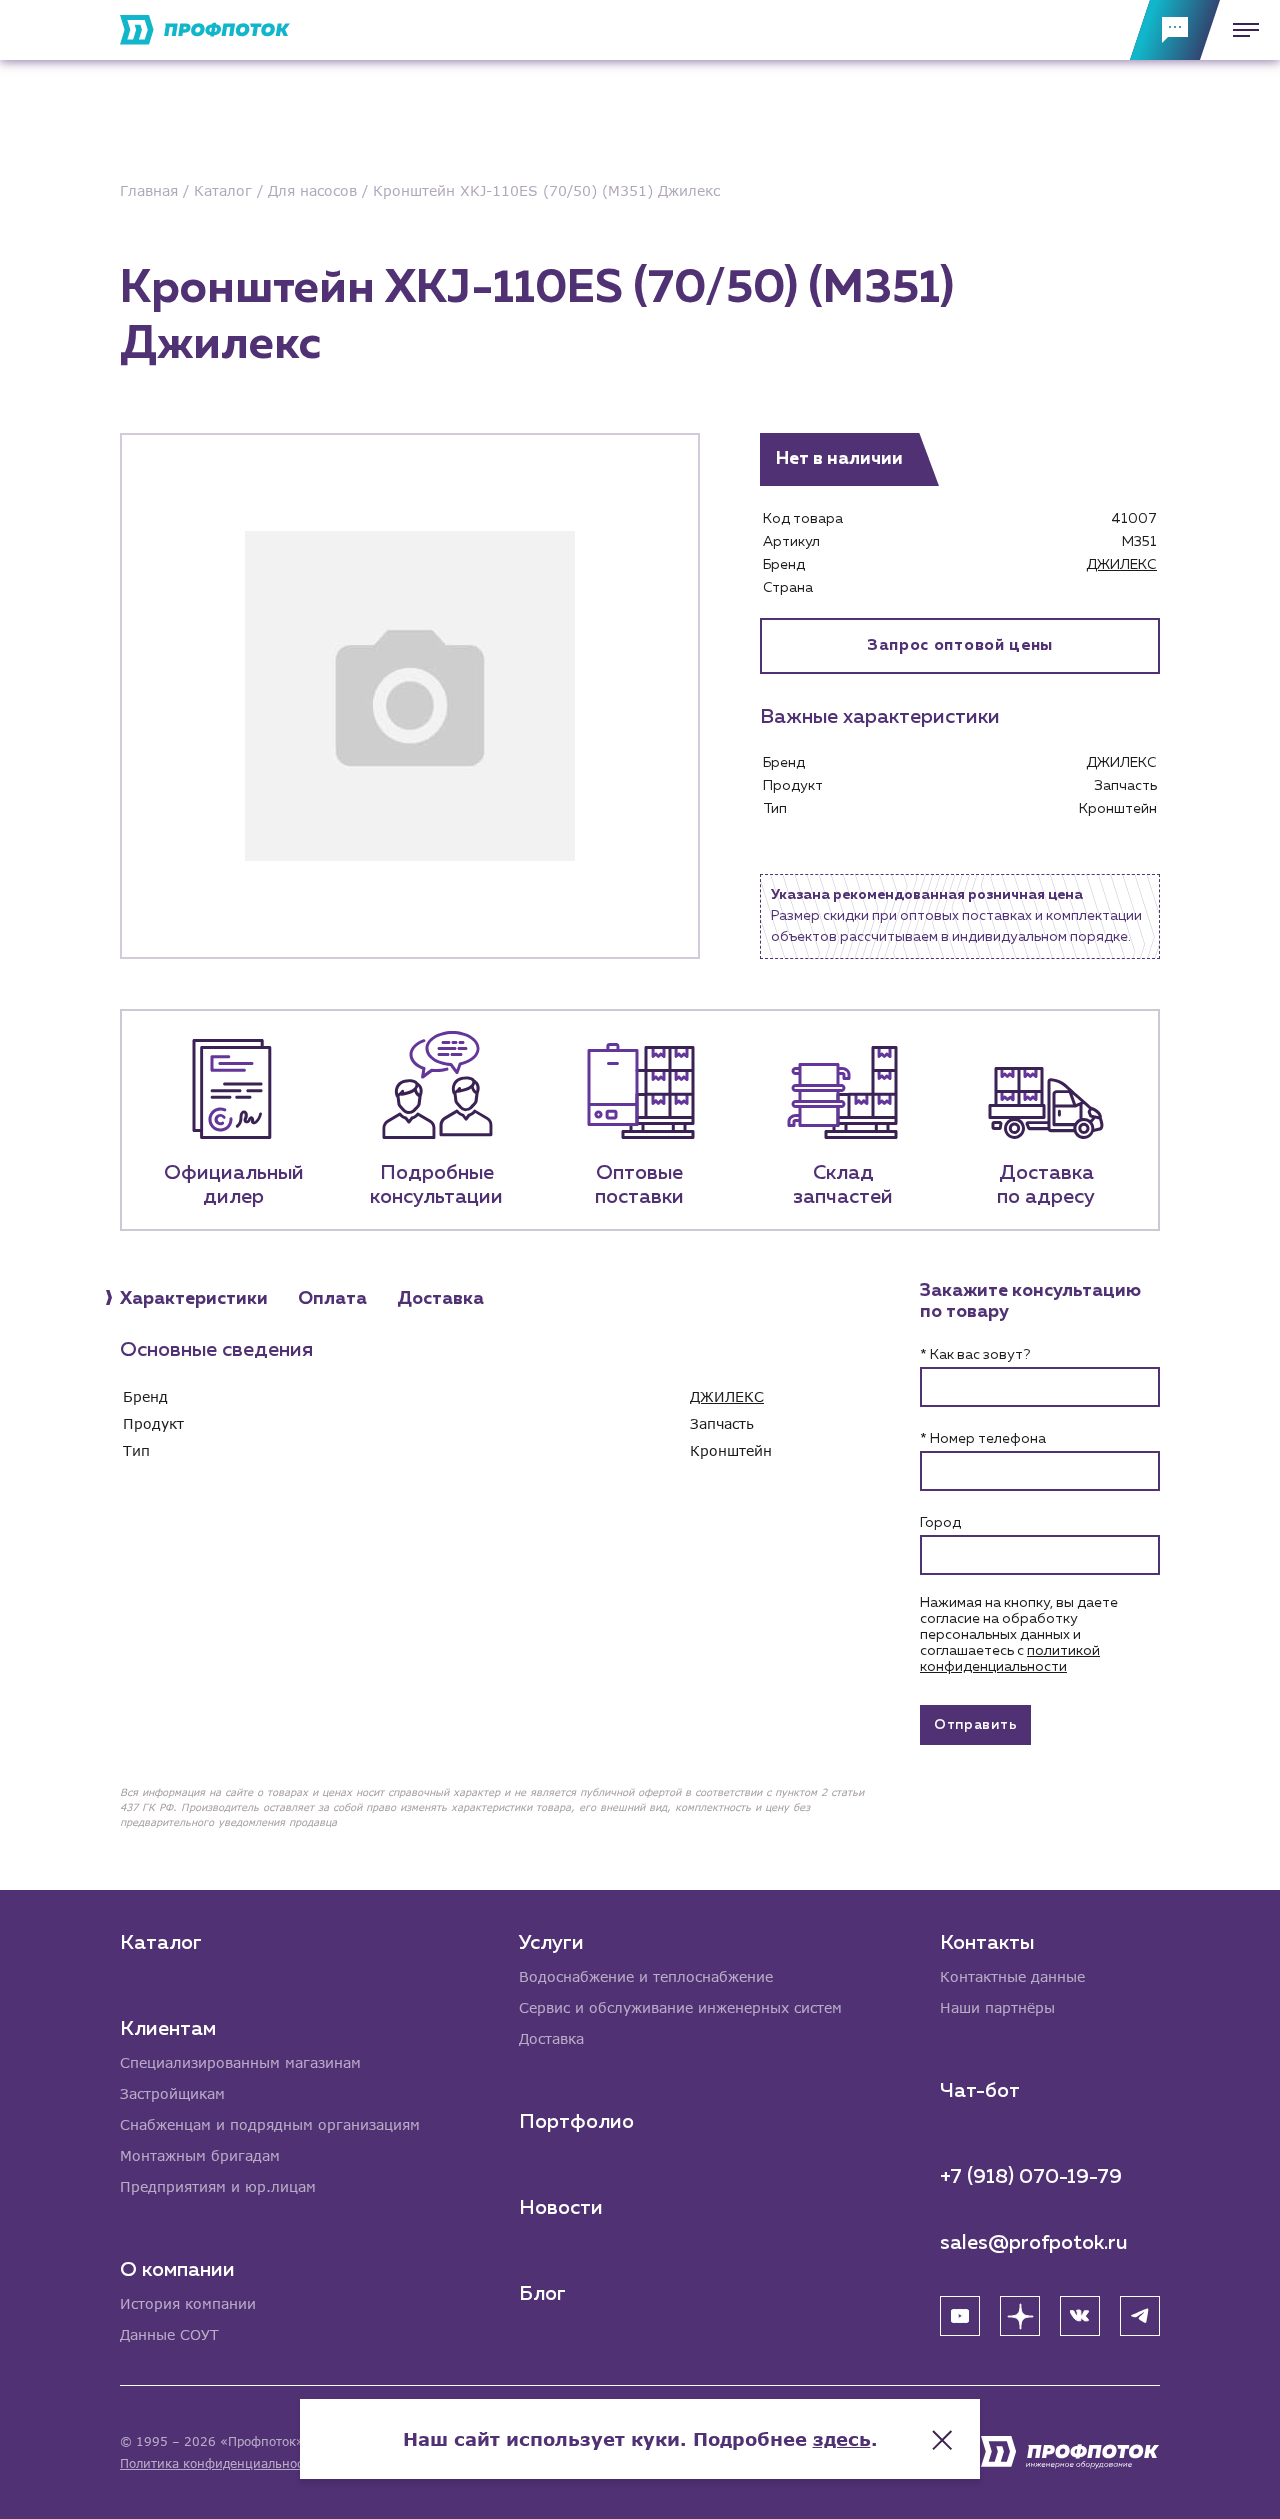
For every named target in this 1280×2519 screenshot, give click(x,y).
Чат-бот (980, 2091)
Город (940, 1523)
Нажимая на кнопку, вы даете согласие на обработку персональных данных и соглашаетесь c (1019, 1635)
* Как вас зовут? (975, 1355)
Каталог (161, 1943)
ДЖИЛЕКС (1121, 565)
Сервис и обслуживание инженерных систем (680, 2007)
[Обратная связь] (1175, 30)
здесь (842, 2439)
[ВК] (1080, 2316)
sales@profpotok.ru (1034, 2243)
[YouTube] (960, 2316)
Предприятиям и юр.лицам (218, 2186)
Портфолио (576, 2122)
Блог (542, 2294)
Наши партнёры (997, 2007)
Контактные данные (1012, 1976)
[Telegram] (1140, 2316)
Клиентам (168, 2029)
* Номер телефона (983, 1439)
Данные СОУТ (169, 2334)
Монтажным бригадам (200, 2155)
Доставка (551, 2038)
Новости (561, 2208)
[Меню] (1240, 30)
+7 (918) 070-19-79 (1031, 2177)
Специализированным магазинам (240, 2062)
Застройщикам (172, 2093)
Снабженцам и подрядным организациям (270, 2124)
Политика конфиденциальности (218, 2463)
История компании (188, 2303)
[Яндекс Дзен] (1020, 2316)
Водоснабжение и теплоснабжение (646, 1976)
